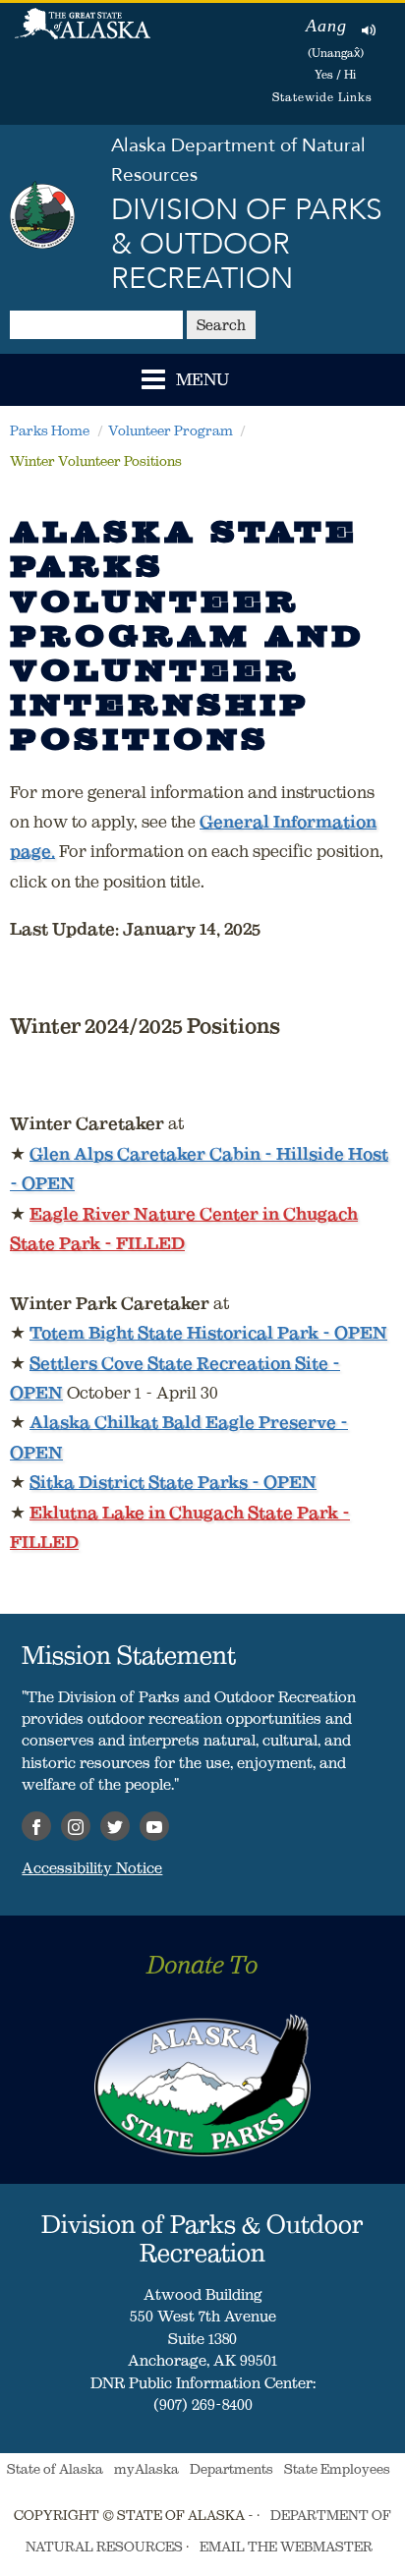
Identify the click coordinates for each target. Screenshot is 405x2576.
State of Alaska (83, 34)
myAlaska (146, 2469)
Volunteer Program (171, 430)
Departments (231, 2469)
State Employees (337, 2469)
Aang (326, 26)
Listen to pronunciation (369, 29)
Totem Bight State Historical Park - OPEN (208, 1333)
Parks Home (50, 430)
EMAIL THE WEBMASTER (286, 2547)
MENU (202, 380)
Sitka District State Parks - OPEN (173, 1482)
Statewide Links (322, 97)
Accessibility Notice (92, 1867)
